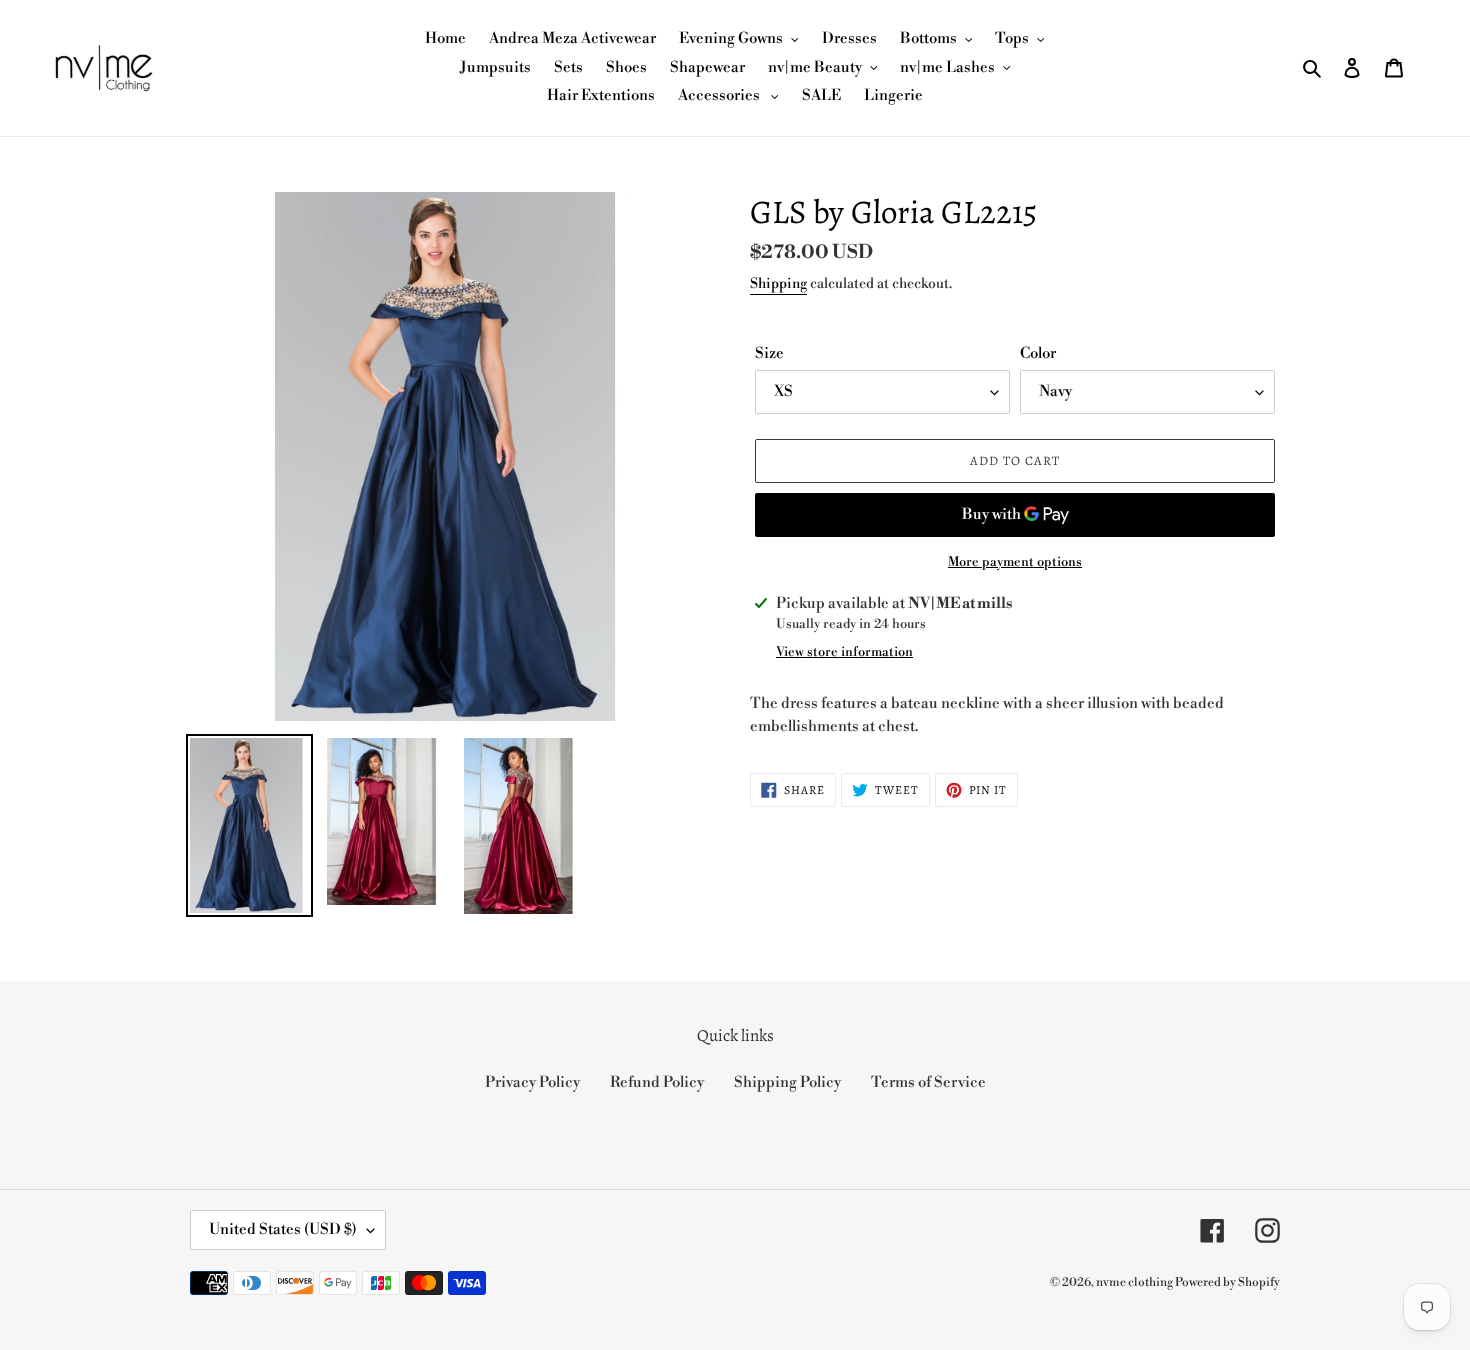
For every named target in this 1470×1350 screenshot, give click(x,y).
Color (1038, 353)
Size (769, 353)
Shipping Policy (787, 1082)
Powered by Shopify (1227, 1282)
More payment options (1015, 562)
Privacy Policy (532, 1082)
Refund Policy (657, 1082)
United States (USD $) (283, 1229)
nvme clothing (1135, 1282)
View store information (844, 652)
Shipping (778, 284)
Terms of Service (928, 1082)
